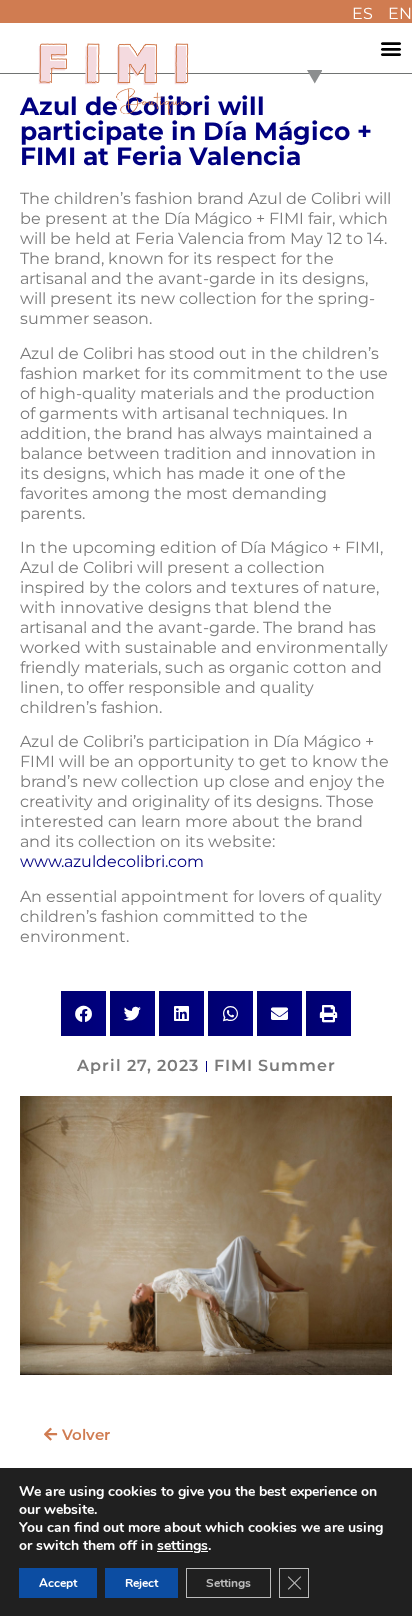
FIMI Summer (275, 1065)
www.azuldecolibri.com (112, 861)
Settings (228, 1583)
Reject (141, 1583)
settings (182, 1546)
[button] (391, 48)
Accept (58, 1583)
